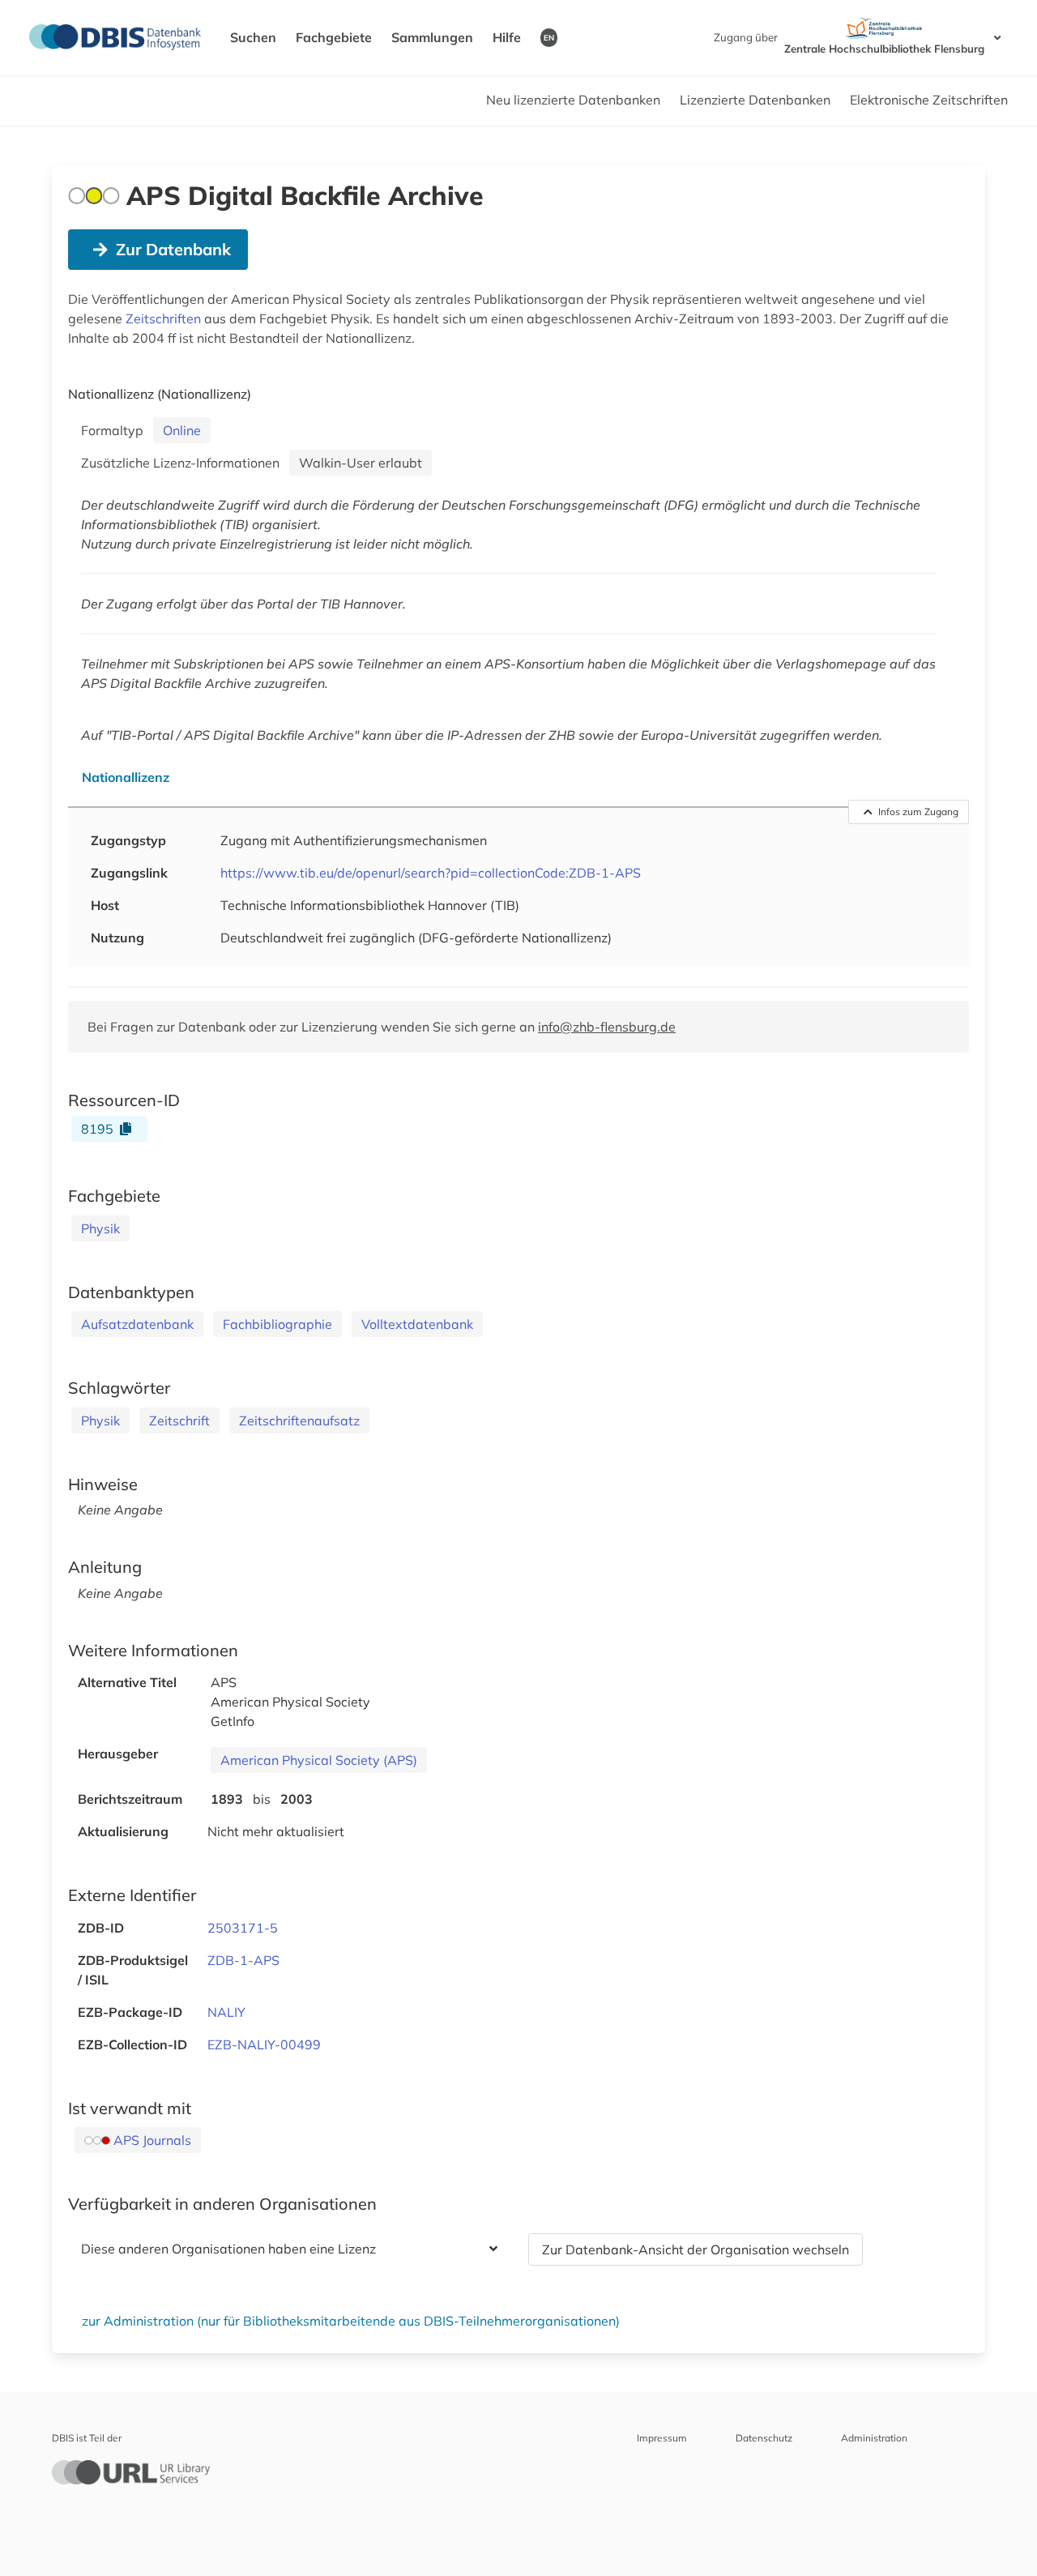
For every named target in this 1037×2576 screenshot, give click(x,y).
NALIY (226, 2012)
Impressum (662, 2438)
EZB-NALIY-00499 (264, 2044)
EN (549, 37)
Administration (874, 2438)
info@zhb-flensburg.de (607, 1027)
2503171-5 (243, 1928)
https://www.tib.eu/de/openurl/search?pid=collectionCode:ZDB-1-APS (431, 873)
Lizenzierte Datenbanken (755, 100)
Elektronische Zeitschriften (929, 100)
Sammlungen (432, 37)
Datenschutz (764, 2438)
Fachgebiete (334, 37)
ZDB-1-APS (243, 1960)
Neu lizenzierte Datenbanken (573, 100)
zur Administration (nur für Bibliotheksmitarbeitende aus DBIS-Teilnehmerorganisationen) (351, 2321)
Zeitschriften (163, 318)
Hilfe (507, 37)
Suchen (253, 37)
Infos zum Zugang (918, 812)
